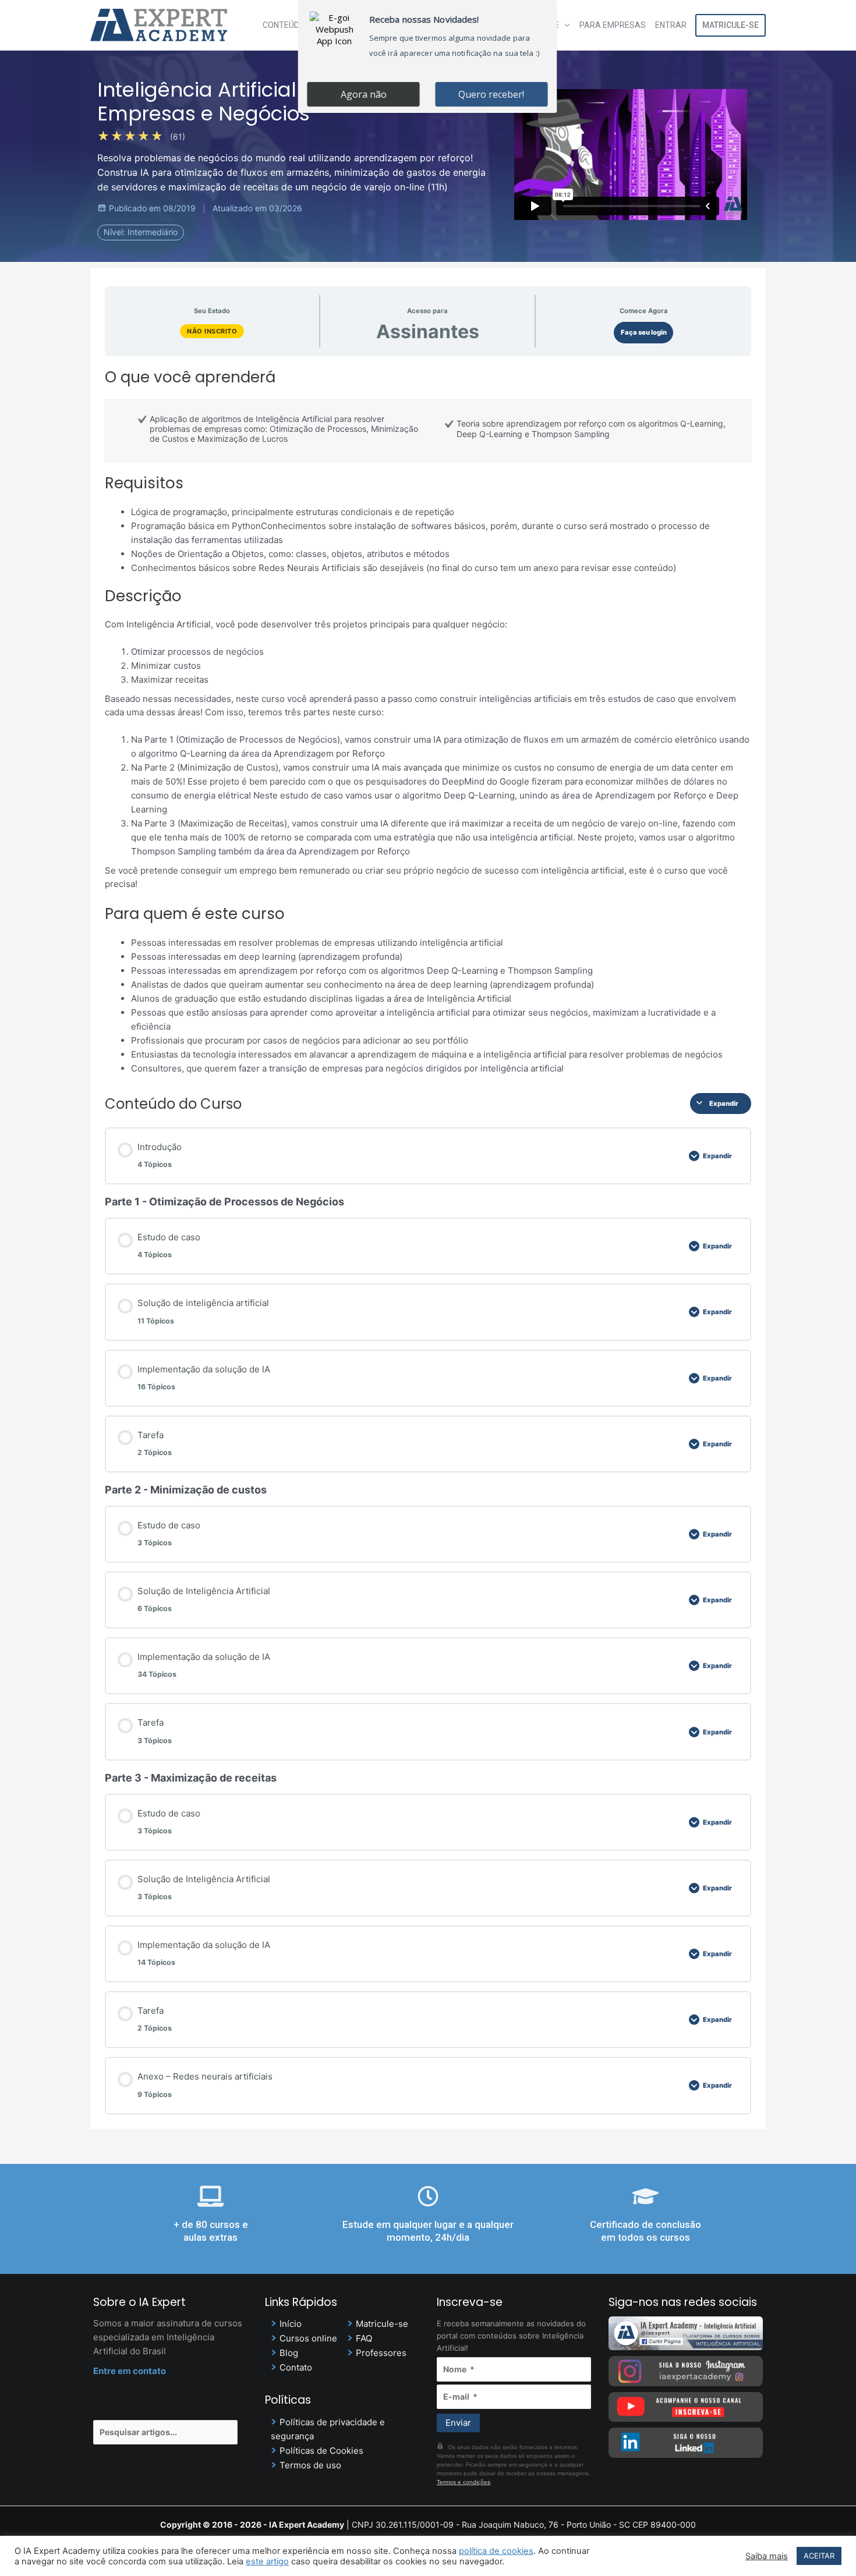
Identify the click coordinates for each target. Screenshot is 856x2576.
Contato (296, 2367)
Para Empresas (613, 25)
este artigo (267, 2561)
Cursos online (308, 2338)
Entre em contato (130, 2371)
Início (291, 2324)
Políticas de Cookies (321, 2451)
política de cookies (496, 2551)
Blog (289, 2353)
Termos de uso (310, 2465)
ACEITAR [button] (819, 2556)
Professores (381, 2353)
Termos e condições (464, 2482)
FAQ (364, 2338)
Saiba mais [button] (767, 2556)
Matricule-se (731, 25)
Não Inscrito (212, 331)
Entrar (671, 25)
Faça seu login (644, 332)
